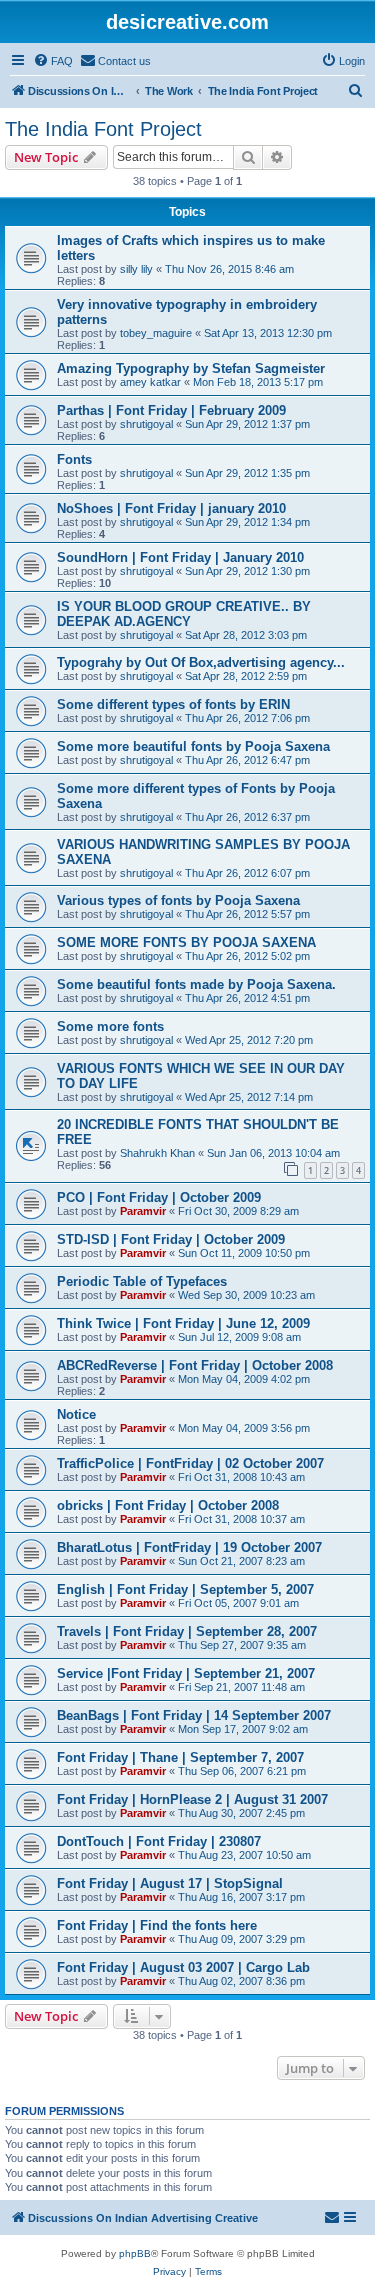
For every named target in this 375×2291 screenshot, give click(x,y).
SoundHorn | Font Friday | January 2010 (180, 557)
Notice (76, 1414)
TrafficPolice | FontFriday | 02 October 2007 (190, 1463)
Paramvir (143, 1211)
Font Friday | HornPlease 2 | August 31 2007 (192, 1799)
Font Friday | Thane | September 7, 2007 (180, 1757)
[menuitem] (53, 61)
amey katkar (150, 382)
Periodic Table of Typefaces (142, 1281)
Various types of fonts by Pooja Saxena (178, 900)
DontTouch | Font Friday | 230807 (159, 1841)
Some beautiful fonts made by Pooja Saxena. (196, 984)
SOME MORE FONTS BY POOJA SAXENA (186, 942)
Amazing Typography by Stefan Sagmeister (191, 368)
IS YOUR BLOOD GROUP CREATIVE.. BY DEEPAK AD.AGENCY (184, 614)
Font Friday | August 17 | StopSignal (170, 1883)
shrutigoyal (146, 424)
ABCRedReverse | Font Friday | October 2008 (195, 1365)
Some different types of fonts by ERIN (173, 704)
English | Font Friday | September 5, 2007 (185, 1589)
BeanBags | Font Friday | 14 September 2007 (194, 1715)
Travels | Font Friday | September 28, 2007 (187, 1631)
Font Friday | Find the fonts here (157, 1925)
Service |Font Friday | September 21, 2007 (186, 1673)
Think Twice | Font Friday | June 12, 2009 (183, 1323)
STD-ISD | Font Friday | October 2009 (171, 1239)
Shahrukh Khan (157, 1153)
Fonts (74, 459)
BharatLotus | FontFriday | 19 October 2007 (189, 1547)
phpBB (135, 2253)
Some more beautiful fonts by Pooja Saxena (193, 746)
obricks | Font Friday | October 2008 (168, 1505)
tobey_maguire (156, 333)
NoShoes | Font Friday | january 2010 (171, 508)
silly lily (136, 269)
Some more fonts (110, 1026)
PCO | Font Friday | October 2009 (159, 1197)
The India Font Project (103, 129)
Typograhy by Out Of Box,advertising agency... (201, 662)
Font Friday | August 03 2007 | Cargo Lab (183, 1967)
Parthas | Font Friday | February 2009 (171, 410)
